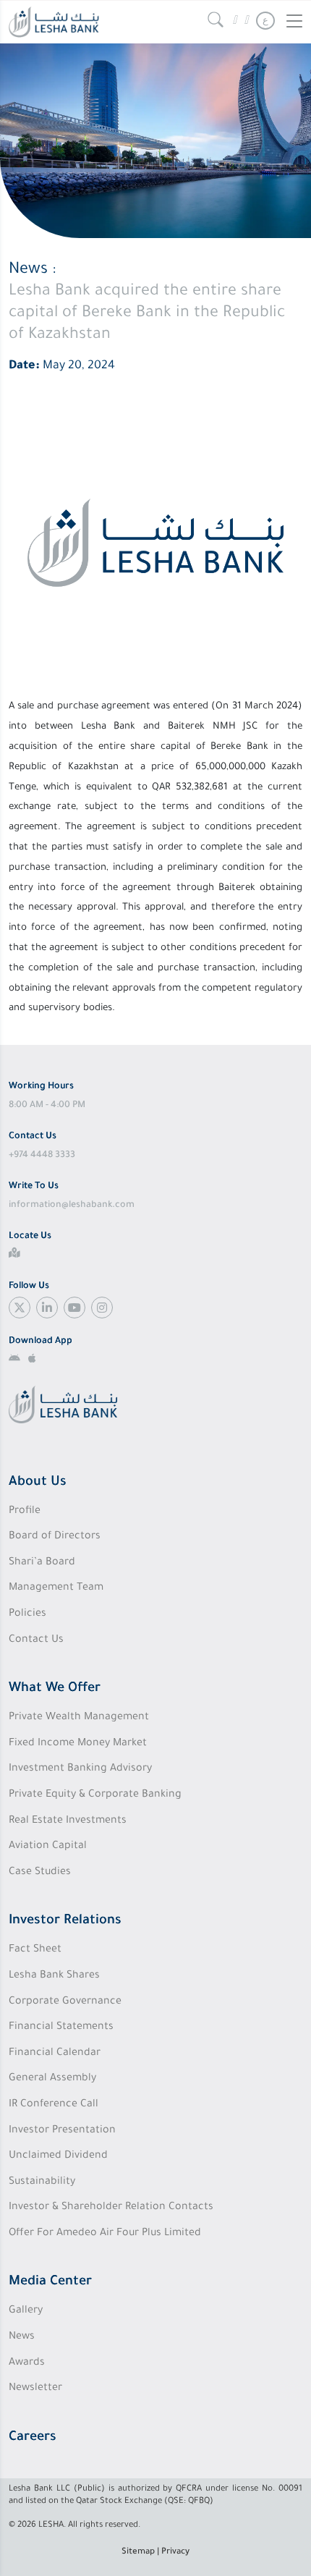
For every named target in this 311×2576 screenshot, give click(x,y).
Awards (27, 2363)
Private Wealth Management (79, 1718)
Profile (25, 1512)
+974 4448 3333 (42, 1156)
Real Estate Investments (68, 1821)
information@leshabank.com (72, 1206)
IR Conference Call (54, 2105)
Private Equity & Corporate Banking (95, 1795)
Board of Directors (55, 1537)
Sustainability (42, 2182)
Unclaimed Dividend (58, 2156)
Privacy (175, 2552)
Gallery (26, 2311)
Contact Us (36, 1640)
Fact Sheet (35, 1950)
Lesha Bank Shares (54, 1976)
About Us (38, 1483)
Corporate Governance (65, 2002)
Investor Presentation (62, 2131)
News (22, 2337)
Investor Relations (65, 1921)
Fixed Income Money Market (78, 1744)
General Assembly (52, 2079)
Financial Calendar (55, 2054)
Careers (33, 2438)
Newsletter (35, 2389)
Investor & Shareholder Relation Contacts (111, 2208)
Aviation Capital (48, 1847)
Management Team (56, 1588)
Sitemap (138, 2552)
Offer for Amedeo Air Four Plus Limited (105, 2234)
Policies (27, 1614)
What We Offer (55, 1689)
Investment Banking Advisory (80, 1769)
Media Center (50, 2282)
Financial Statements (61, 2028)
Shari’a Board (42, 1563)
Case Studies (40, 1873)
